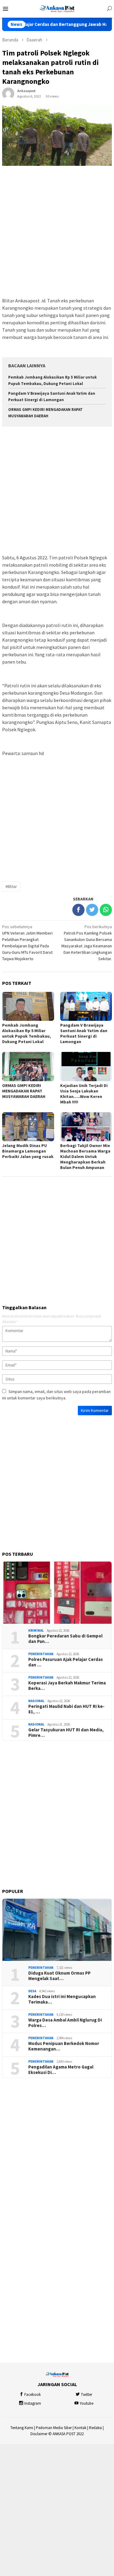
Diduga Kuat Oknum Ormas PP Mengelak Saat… (59, 1976)
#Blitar (11, 886)
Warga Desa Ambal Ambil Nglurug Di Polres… (65, 2023)
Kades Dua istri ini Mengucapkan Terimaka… (62, 1999)
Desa (32, 1991)
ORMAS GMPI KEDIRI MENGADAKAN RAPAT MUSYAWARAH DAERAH (24, 1091)
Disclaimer (39, 2434)
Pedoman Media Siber (54, 2428)
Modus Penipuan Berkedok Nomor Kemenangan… (64, 2046)
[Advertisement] (57, 232)
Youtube (86, 2403)
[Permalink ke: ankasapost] (8, 93)
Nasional (36, 1701)
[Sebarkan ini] (78, 910)
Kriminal (36, 1630)
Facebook (33, 2394)
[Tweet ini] (92, 910)
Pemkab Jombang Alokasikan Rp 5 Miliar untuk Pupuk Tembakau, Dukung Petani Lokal (26, 1033)
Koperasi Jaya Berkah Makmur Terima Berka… (67, 1686)
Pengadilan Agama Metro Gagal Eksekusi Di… (61, 2070)
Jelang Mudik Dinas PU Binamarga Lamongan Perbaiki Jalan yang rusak (28, 1151)
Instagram (33, 2403)
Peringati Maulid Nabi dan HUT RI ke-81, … (66, 1709)
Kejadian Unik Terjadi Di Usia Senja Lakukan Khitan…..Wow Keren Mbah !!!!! (84, 1094)
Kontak (80, 2428)
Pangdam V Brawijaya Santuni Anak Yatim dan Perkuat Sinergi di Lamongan (84, 1033)
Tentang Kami (22, 2428)
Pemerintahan (41, 1654)
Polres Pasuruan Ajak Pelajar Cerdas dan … (66, 1662)
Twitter (86, 2394)
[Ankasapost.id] (57, 8)
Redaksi (95, 2428)
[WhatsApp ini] (106, 910)
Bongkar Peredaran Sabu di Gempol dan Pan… (65, 1639)
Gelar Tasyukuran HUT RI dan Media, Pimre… (66, 1733)
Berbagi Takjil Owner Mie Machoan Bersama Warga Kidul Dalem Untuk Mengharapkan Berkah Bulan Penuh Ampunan (85, 1156)
